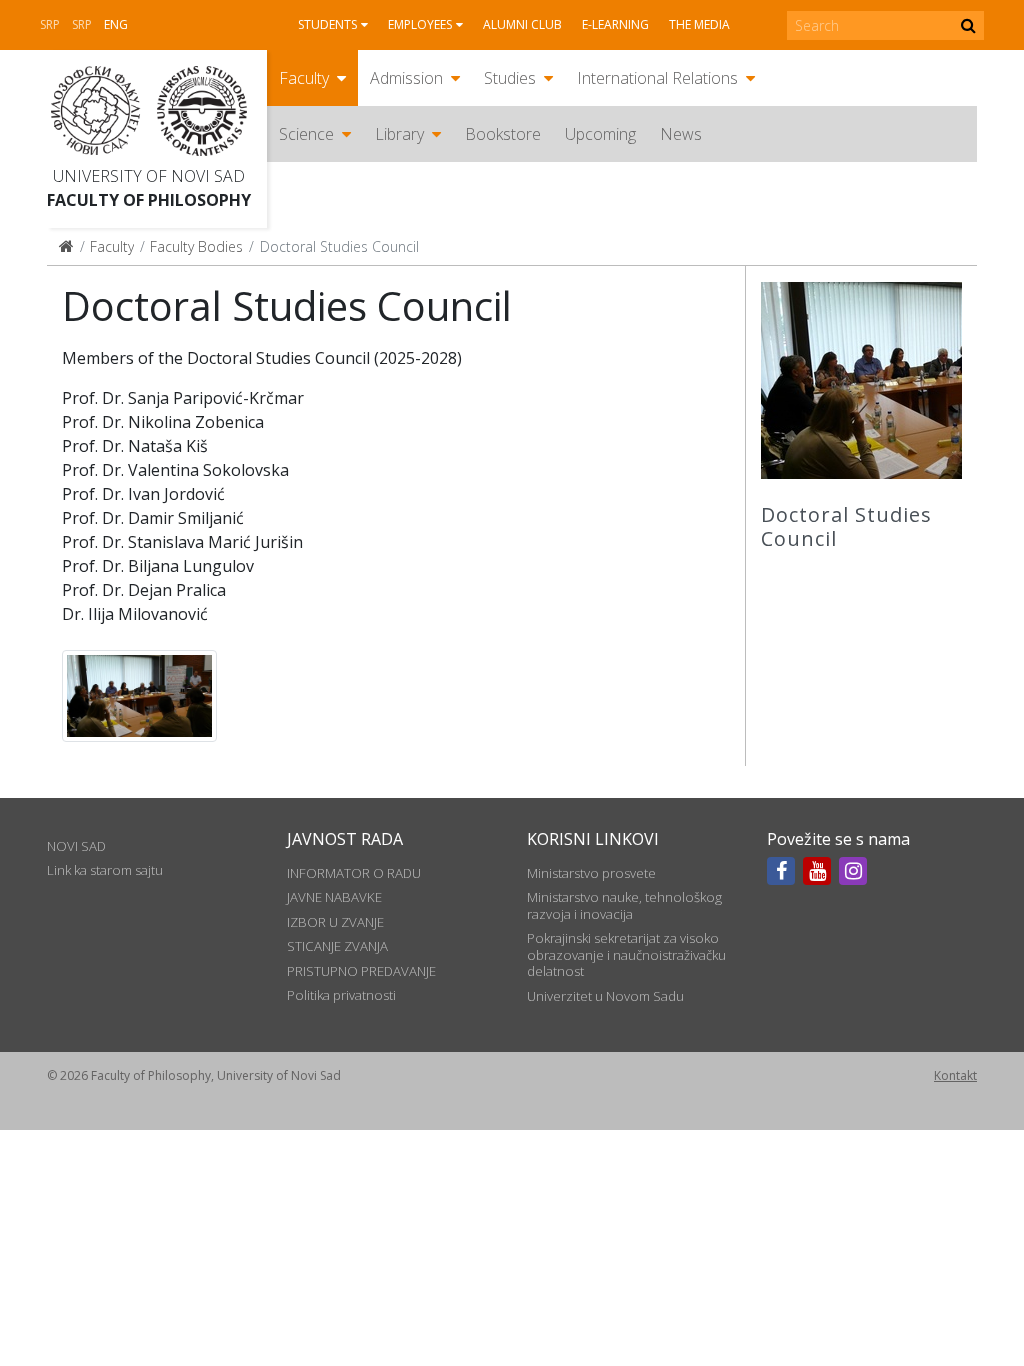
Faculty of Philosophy (149, 200)
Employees (420, 24)
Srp (50, 24)
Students (327, 24)
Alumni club (522, 24)
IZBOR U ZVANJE (335, 922)
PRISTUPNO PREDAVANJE (361, 971)
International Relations (657, 78)
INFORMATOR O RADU (354, 873)
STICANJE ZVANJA (337, 946)
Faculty (304, 78)
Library (399, 134)
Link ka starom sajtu (105, 870)
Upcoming (600, 134)
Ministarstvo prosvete (591, 873)
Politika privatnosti (341, 995)
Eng (116, 24)
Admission (406, 78)
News (681, 134)
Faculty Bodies (196, 246)
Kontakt (955, 1075)
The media (699, 24)
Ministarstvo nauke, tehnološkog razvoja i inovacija (624, 905)
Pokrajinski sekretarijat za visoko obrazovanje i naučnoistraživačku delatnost (626, 954)
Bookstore (503, 134)
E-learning (615, 24)
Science (306, 134)
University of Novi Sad (149, 176)
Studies (510, 78)
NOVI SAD (76, 846)
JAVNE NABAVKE (334, 897)
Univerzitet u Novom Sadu (605, 996)
